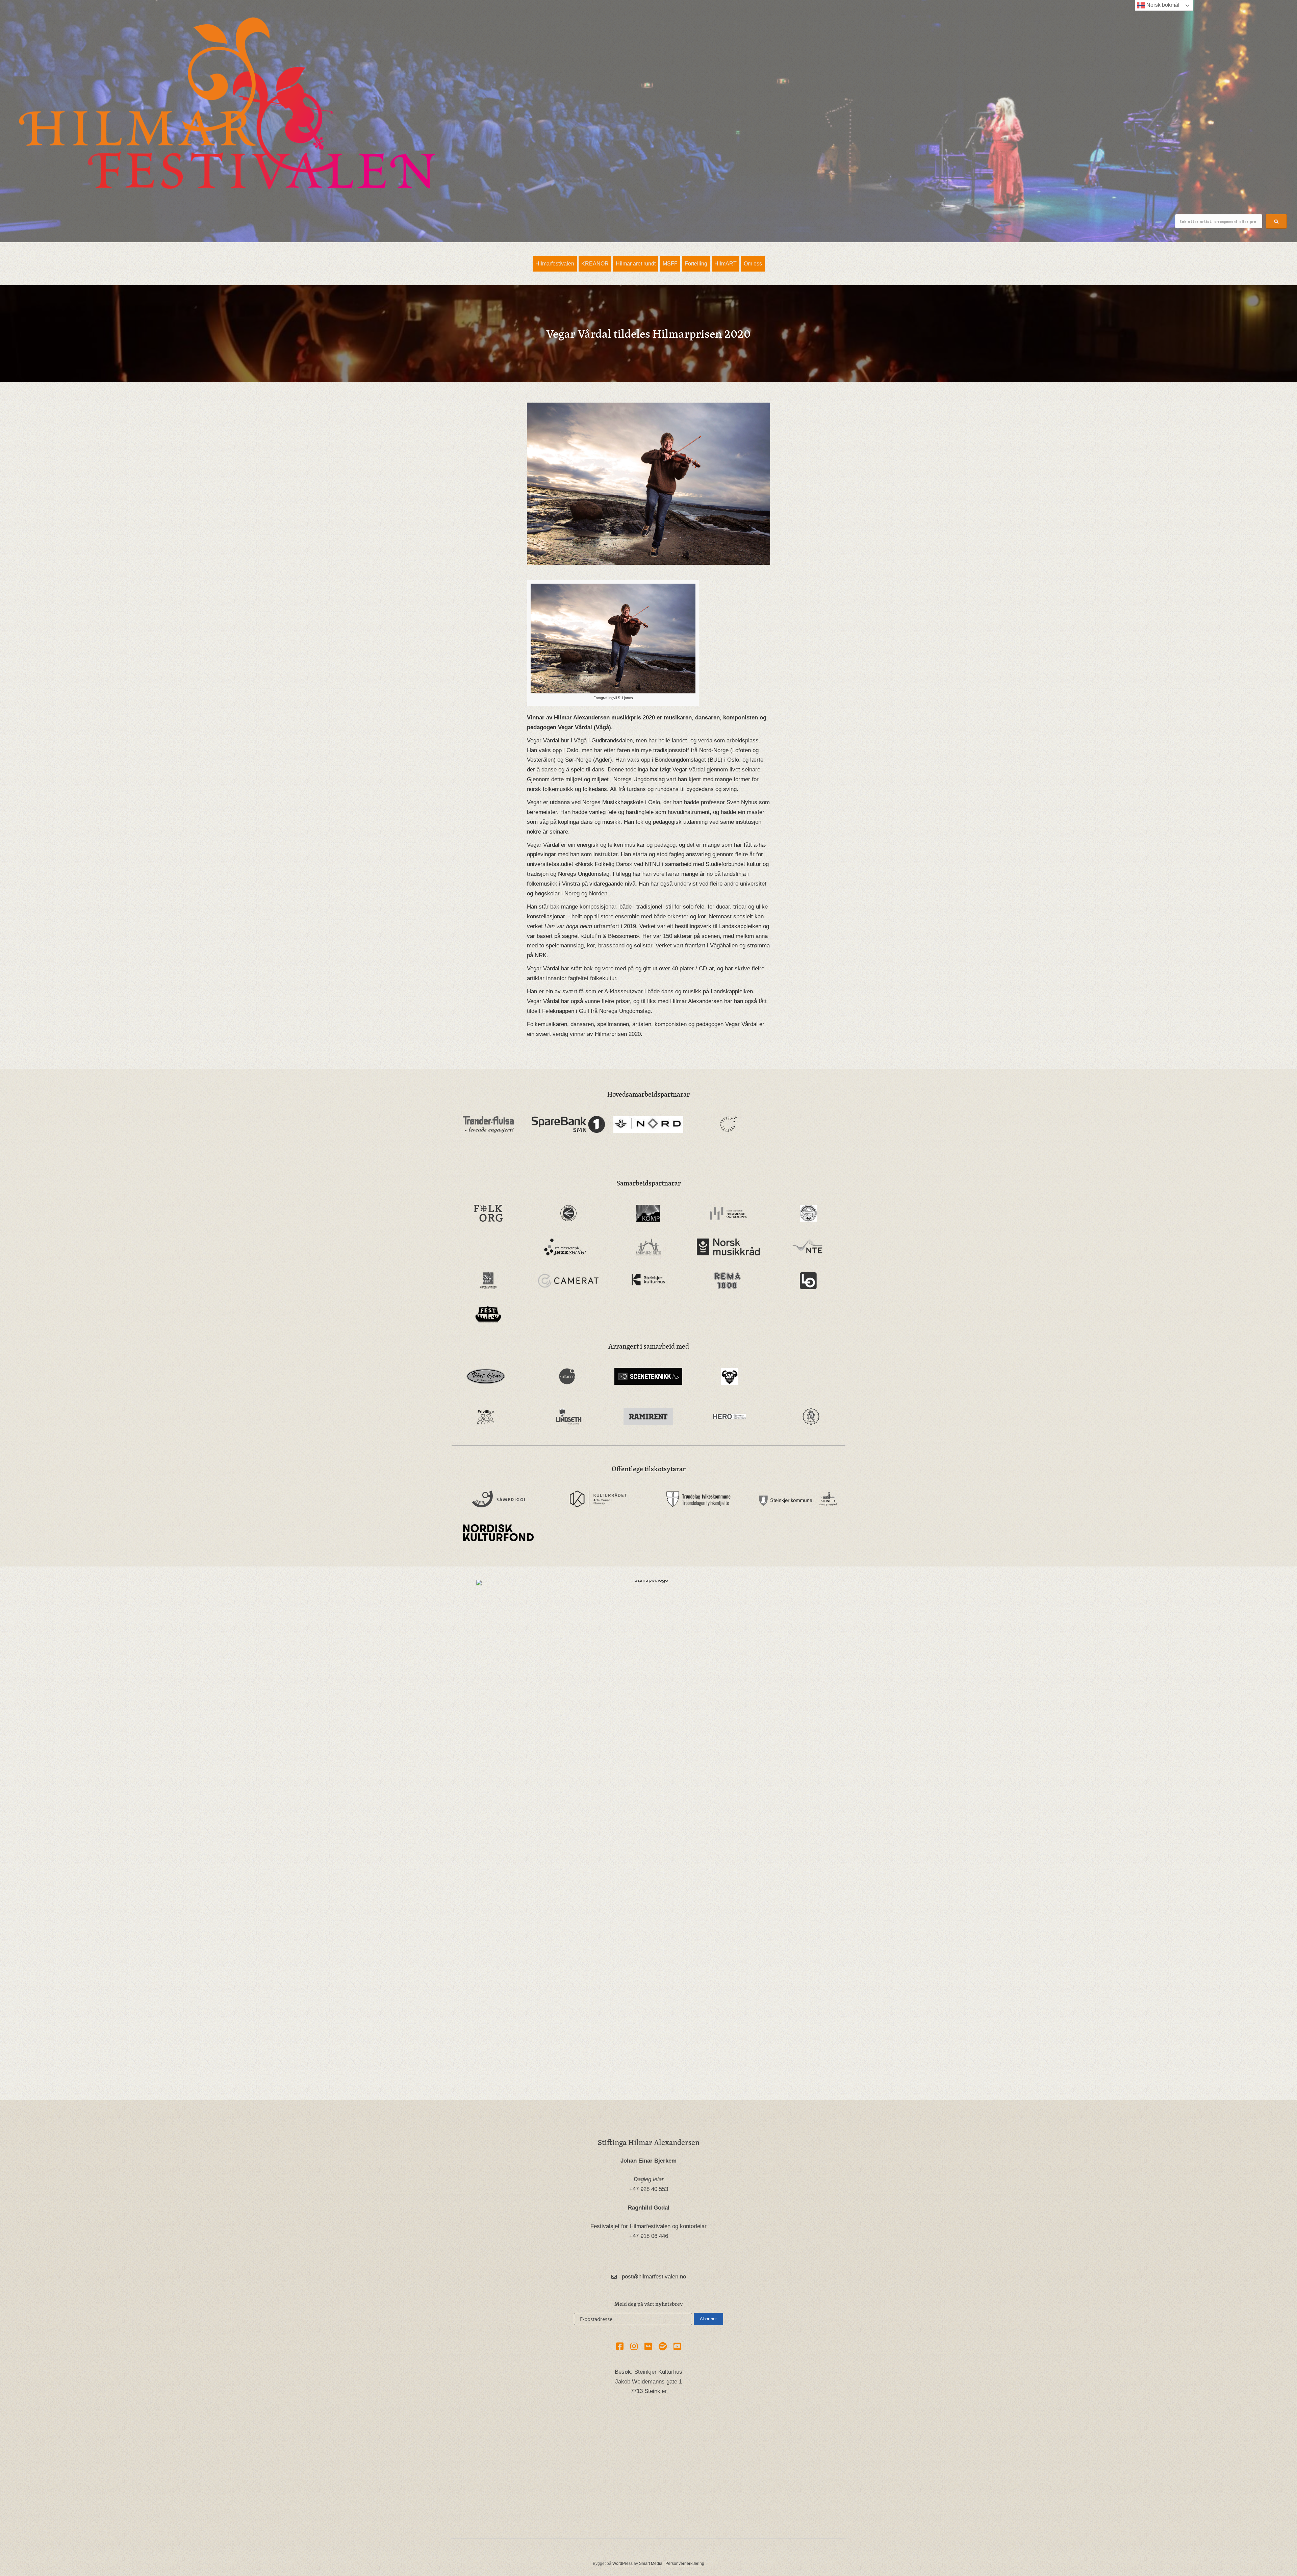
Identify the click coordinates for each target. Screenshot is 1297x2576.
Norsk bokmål (1162, 5)
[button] (1276, 221)
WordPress (622, 2564)
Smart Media (651, 2564)
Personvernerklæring (685, 2564)
